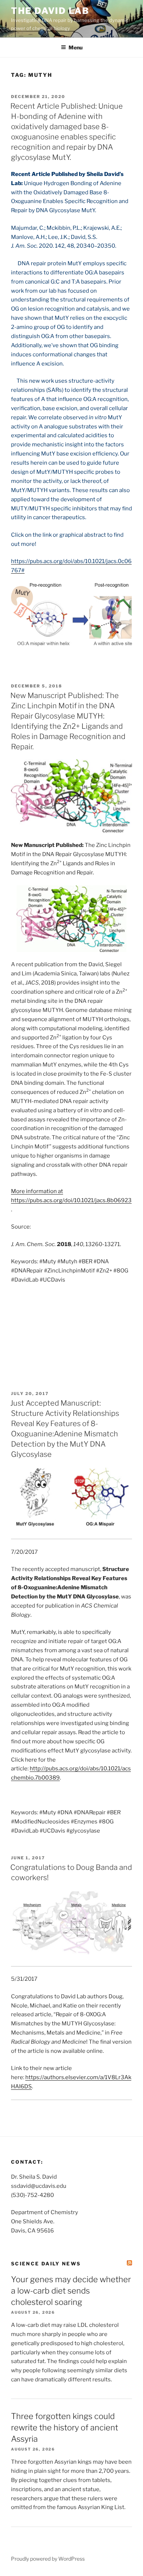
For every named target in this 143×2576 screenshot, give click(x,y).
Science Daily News (46, 2264)
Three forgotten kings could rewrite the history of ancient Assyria (65, 2427)
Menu (76, 47)
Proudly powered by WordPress (48, 2559)
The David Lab (50, 11)
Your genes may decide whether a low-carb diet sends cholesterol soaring (71, 2291)
